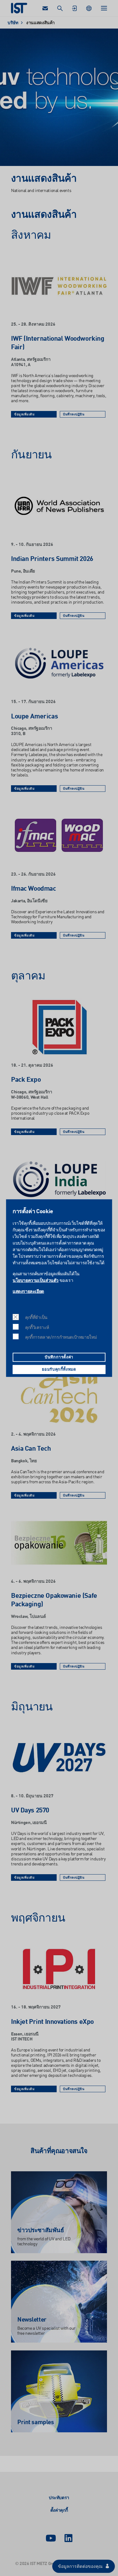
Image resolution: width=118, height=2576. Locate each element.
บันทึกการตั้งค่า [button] (59, 1357)
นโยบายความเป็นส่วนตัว (36, 1280)
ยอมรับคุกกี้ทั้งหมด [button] (59, 1370)
